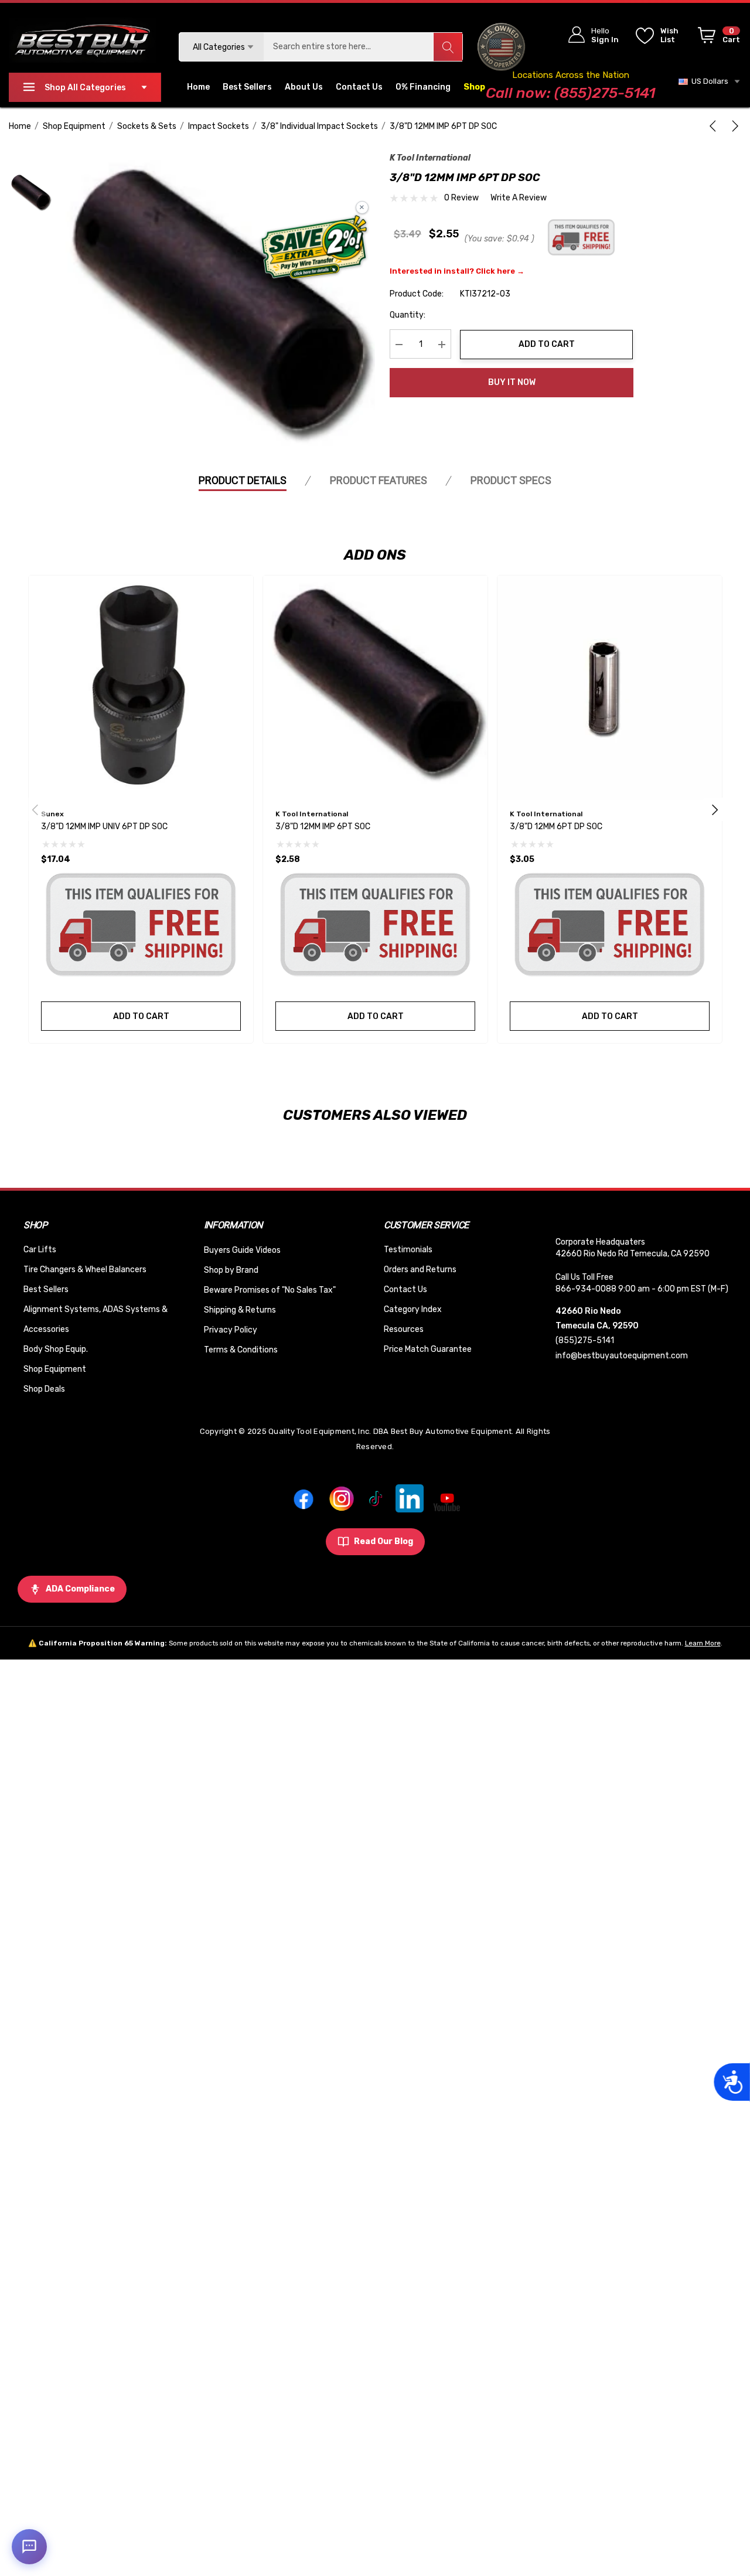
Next (715, 809)
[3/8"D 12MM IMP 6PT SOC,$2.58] (375, 688)
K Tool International (430, 158)
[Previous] (715, 126)
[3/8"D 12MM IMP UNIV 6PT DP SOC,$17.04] (141, 688)
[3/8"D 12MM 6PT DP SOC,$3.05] (610, 688)
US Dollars (708, 81)
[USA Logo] (501, 47)
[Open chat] (29, 2547)
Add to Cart (547, 344)
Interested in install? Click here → (457, 272)
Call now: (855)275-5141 (570, 93)
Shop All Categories (85, 88)
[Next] (733, 126)
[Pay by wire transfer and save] (314, 248)
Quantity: (408, 316)
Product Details (243, 480)
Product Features (379, 480)
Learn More (703, 1643)
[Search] (448, 47)
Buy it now (512, 382)
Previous (35, 809)
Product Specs (511, 480)
